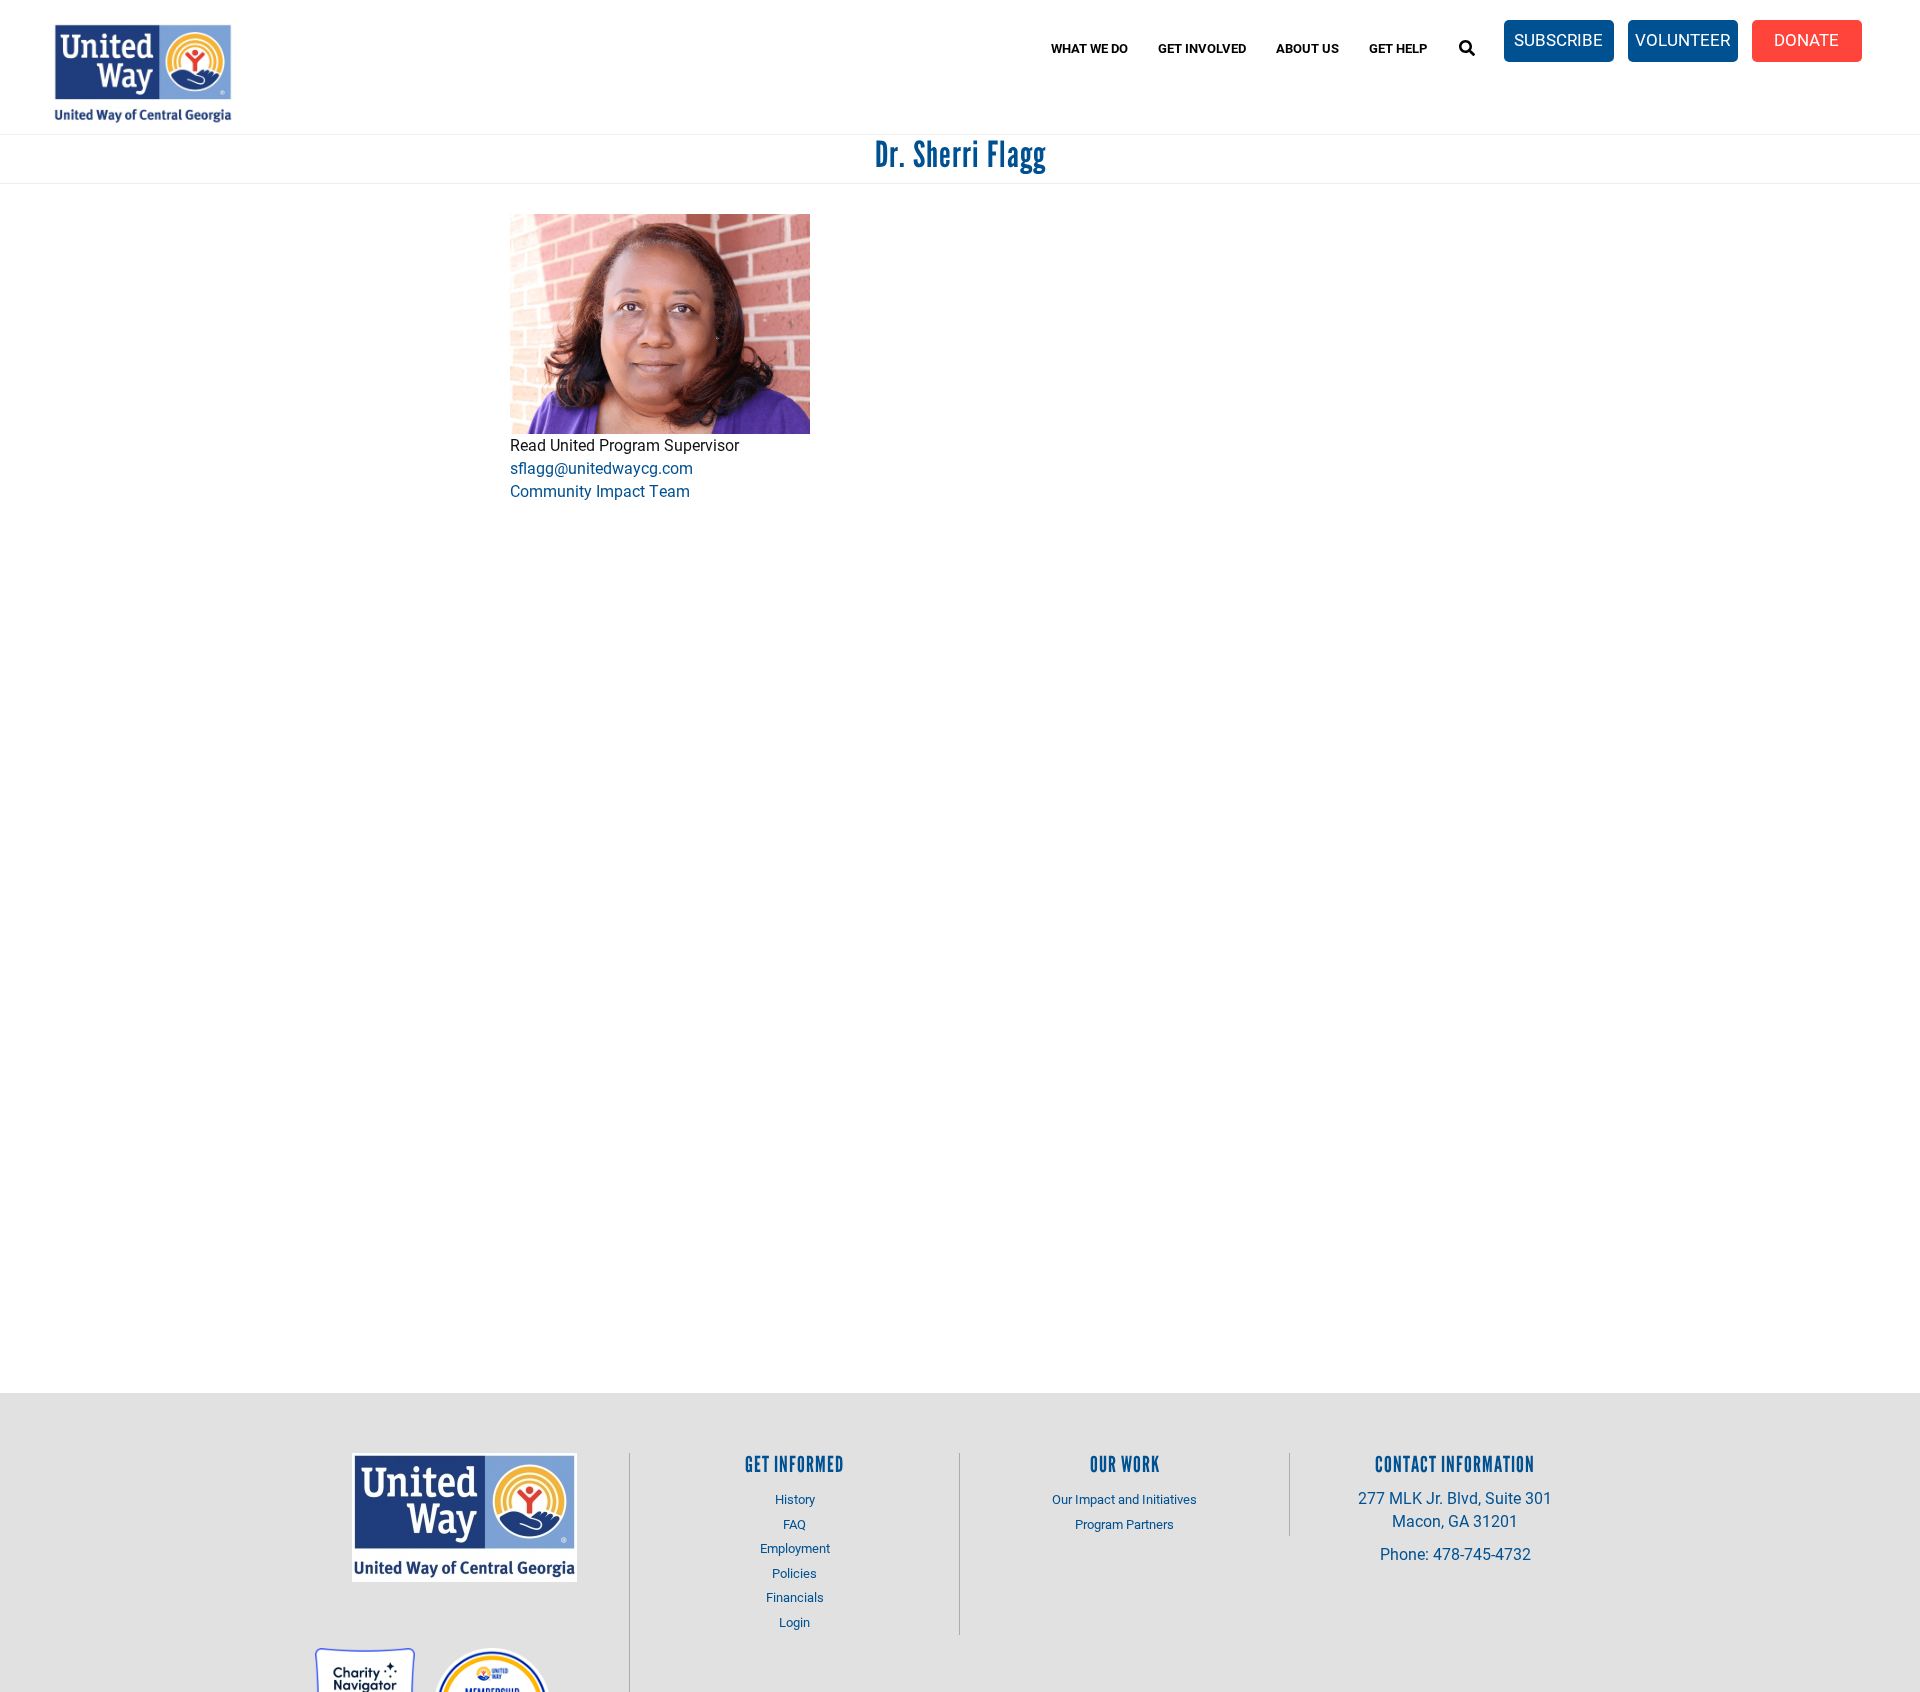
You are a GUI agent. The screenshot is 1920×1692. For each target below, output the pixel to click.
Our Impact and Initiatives (1124, 1499)
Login (794, 1622)
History (795, 1499)
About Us (1307, 48)
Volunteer (1682, 39)
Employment (795, 1548)
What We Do (1089, 48)
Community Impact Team (600, 490)
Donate (1806, 39)
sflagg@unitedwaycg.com (601, 467)
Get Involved (1202, 48)
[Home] (143, 74)
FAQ (794, 1524)
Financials (795, 1597)
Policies (794, 1573)
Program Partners (1124, 1524)
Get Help (1398, 48)
